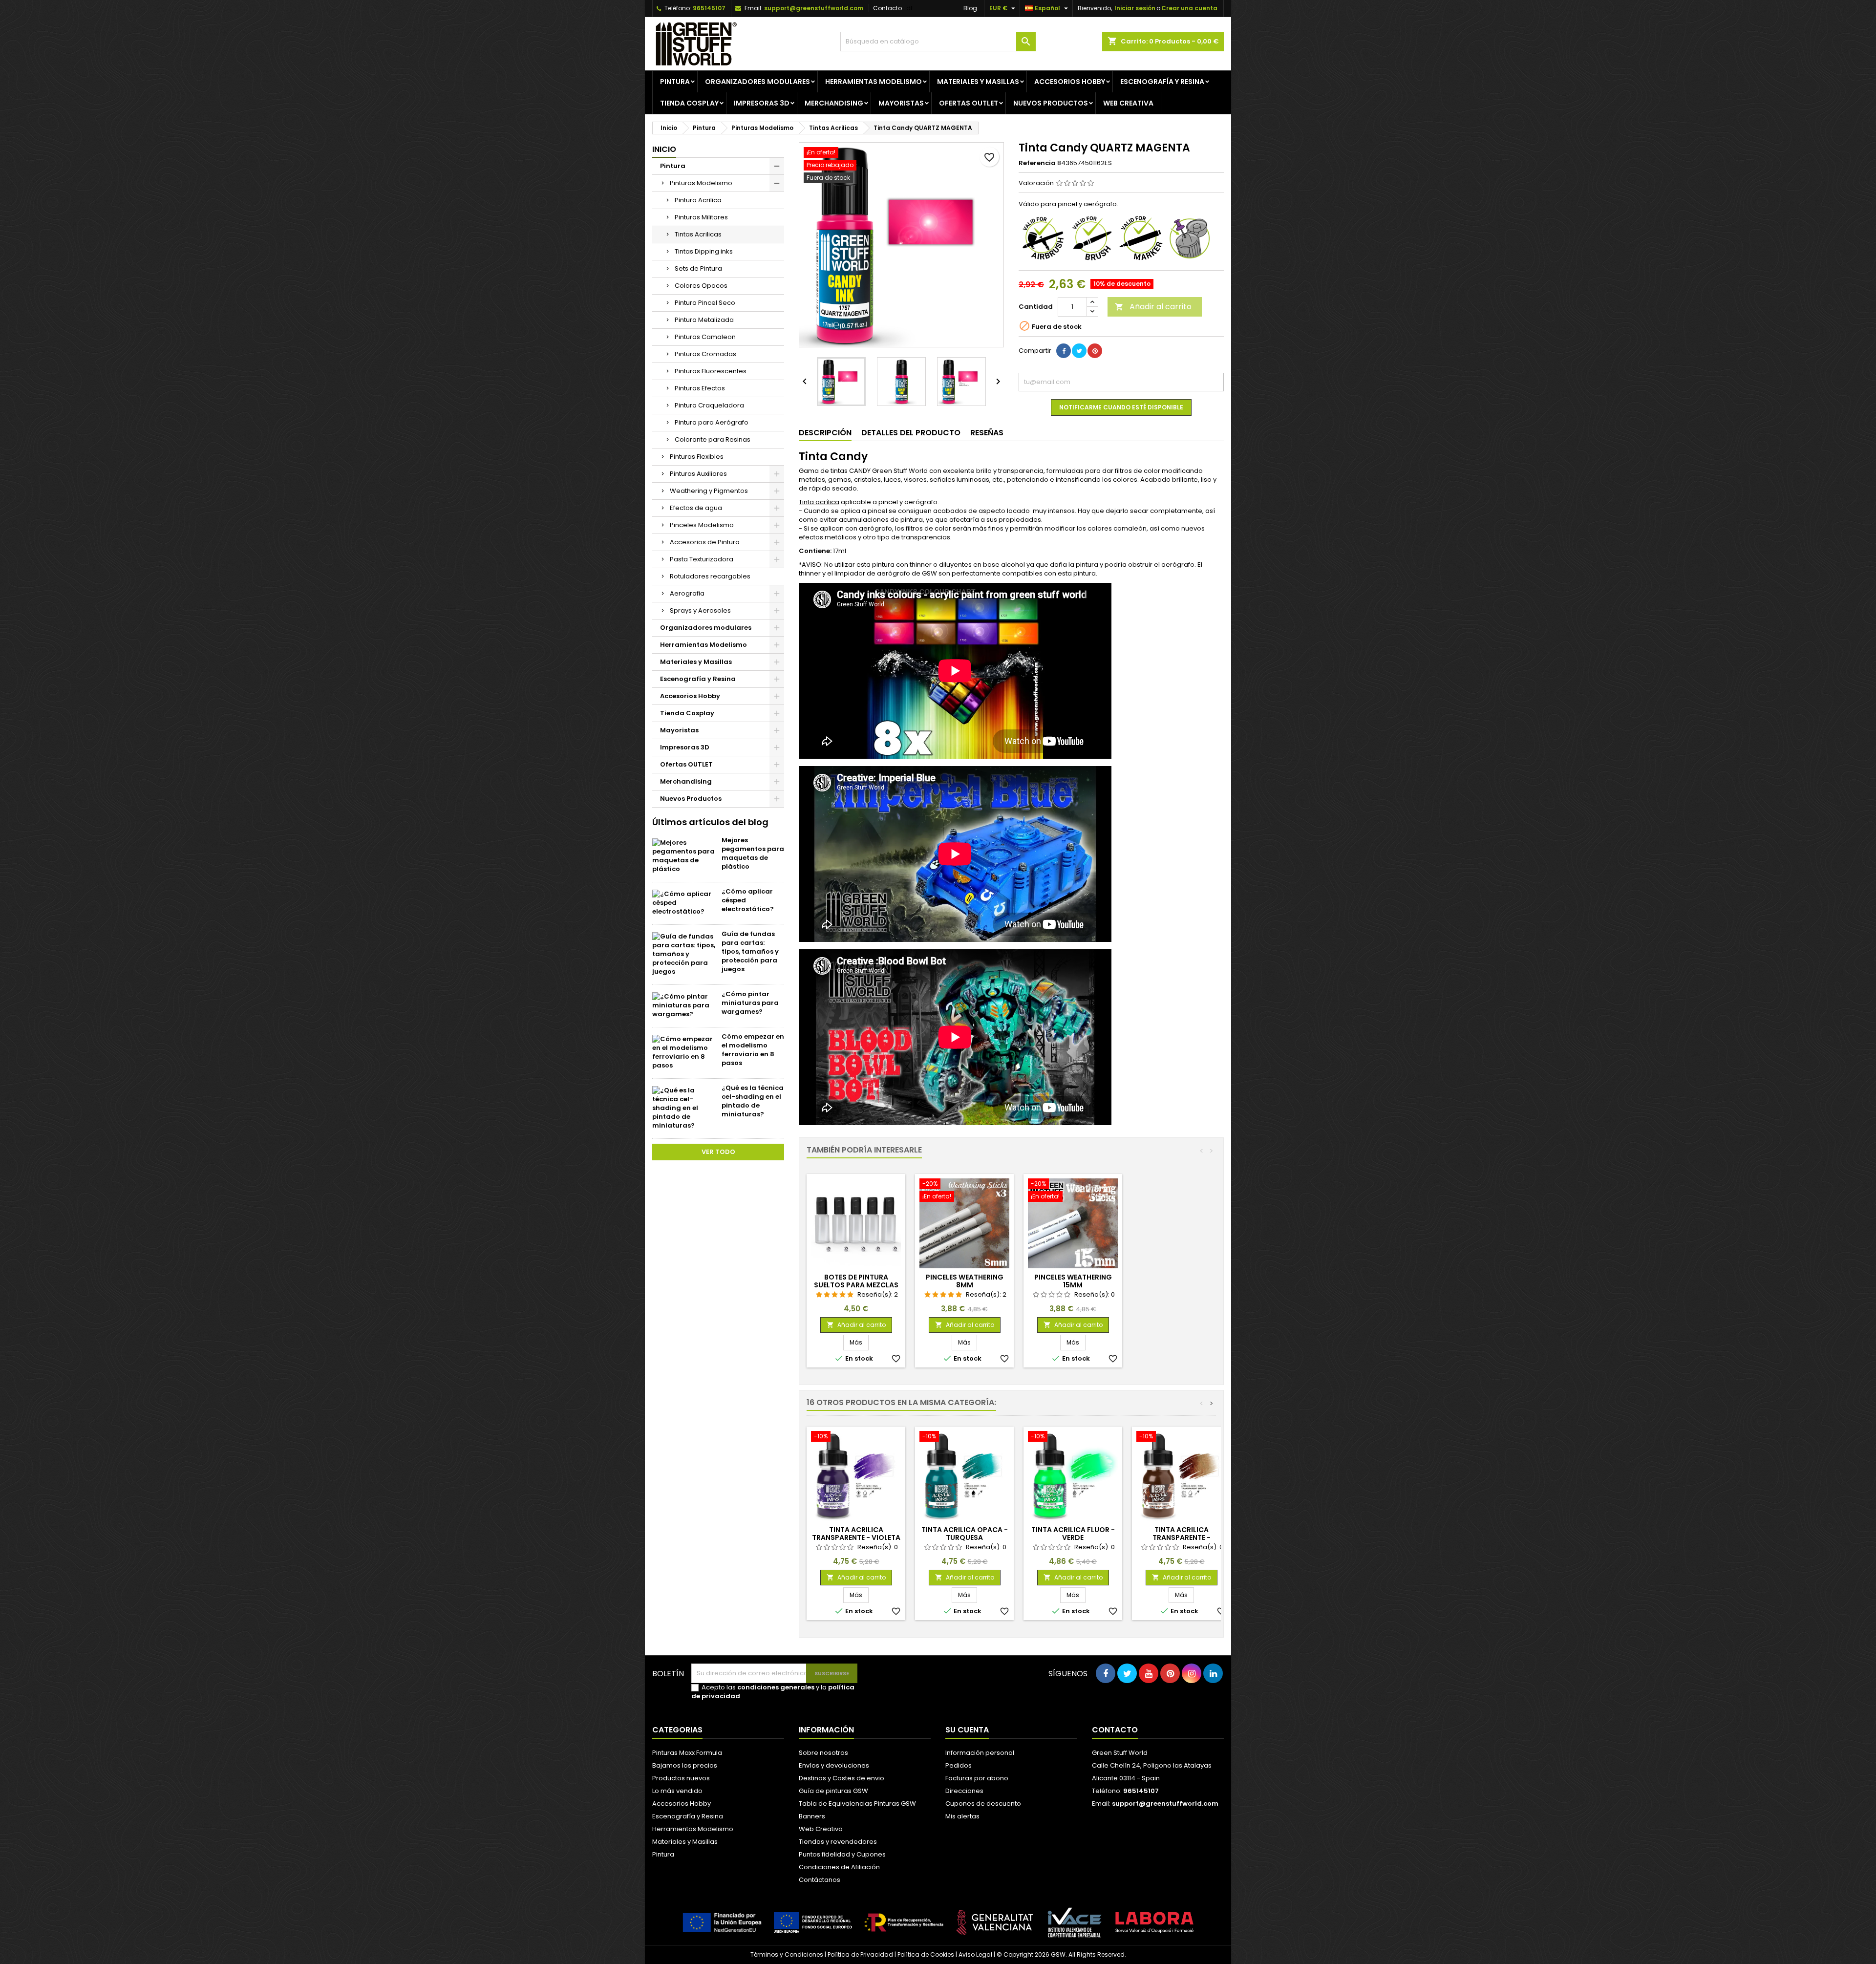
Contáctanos (820, 1880)
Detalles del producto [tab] (911, 433)
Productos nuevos (681, 1778)
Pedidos (959, 1765)
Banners (812, 1816)
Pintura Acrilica (698, 200)
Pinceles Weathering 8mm (965, 1281)
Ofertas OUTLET (969, 103)
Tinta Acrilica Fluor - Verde (1073, 1534)
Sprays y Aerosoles (700, 610)
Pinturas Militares (701, 217)
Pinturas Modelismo (701, 183)
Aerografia (687, 593)
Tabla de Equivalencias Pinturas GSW (857, 1804)
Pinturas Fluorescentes (711, 371)
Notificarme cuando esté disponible (1121, 407)
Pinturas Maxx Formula (687, 1753)
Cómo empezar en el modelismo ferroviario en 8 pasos (753, 1050)
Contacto (887, 8)
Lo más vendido (677, 1791)
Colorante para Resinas (713, 439)
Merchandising (834, 103)
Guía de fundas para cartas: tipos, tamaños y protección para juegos (750, 951)
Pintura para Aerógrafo (712, 422)
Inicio (664, 149)
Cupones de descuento (983, 1804)
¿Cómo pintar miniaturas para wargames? (750, 1003)
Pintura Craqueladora (709, 405)
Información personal (980, 1753)
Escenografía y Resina (1162, 82)
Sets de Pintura (698, 268)
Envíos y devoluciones (834, 1765)
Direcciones (964, 1791)
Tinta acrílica (819, 502)
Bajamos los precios (685, 1765)
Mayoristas (901, 103)
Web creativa (1128, 103)
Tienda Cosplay (689, 103)
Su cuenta (967, 1730)
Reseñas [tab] (987, 433)
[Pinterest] (1095, 351)
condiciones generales (776, 1687)
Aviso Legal (975, 1954)
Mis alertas (962, 1816)
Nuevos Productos (1051, 103)
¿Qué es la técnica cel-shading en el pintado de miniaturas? (753, 1101)
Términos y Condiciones (787, 1954)
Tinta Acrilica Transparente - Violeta (856, 1534)
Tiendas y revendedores (838, 1842)
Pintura (675, 82)
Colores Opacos (701, 286)
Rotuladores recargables (710, 576)
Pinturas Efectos (700, 388)
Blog (970, 8)
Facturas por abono (977, 1778)
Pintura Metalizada (704, 320)
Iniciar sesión (1135, 8)
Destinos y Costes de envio (842, 1778)
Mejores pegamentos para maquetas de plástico (753, 853)
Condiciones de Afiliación (839, 1867)
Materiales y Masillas (978, 82)
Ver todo (718, 1152)
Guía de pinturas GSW (833, 1791)
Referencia (1037, 163)
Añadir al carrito (1153, 307)
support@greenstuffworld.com (814, 8)
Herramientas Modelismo (874, 82)
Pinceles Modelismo (702, 525)
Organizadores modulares (757, 82)
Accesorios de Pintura (705, 542)
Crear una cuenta (1189, 8)
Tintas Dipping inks (704, 251)
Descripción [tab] (825, 433)
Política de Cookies (926, 1954)
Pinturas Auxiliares (698, 474)
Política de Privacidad (860, 1954)
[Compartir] (1064, 351)
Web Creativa (821, 1829)
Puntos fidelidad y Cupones (842, 1854)
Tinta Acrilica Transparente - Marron (1182, 1537)
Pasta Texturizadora (702, 559)
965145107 (709, 8)
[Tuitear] (1079, 351)
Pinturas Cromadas (705, 354)
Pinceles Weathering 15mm (1073, 1281)
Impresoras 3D (762, 103)
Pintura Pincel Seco (705, 303)
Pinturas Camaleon (705, 337)
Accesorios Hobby (1070, 82)
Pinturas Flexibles (697, 457)
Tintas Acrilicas (698, 234)
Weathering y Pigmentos (709, 491)
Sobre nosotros (823, 1753)
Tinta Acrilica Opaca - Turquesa (965, 1534)
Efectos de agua (696, 508)
